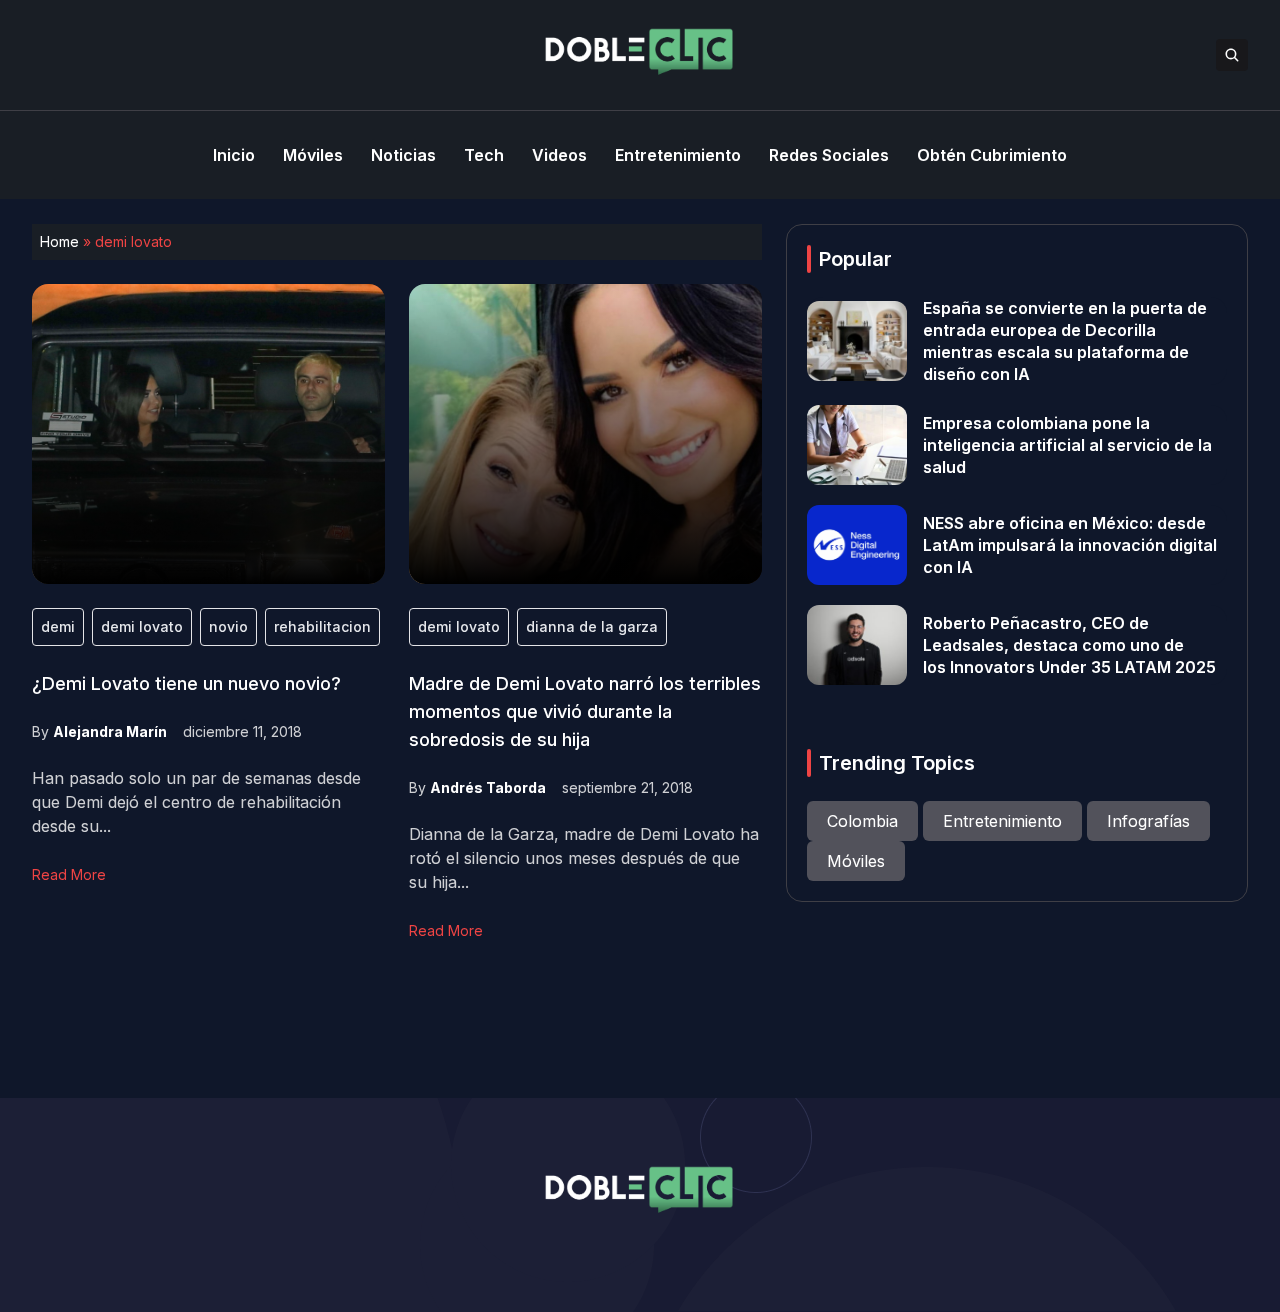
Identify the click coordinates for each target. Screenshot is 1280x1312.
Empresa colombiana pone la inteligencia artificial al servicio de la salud (1067, 445)
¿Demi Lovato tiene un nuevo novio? (186, 683)
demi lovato (142, 626)
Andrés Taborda (488, 787)
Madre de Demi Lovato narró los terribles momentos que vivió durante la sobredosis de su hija (585, 711)
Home (59, 241)
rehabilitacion (322, 626)
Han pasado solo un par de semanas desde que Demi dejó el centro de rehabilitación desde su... (196, 802)
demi (58, 626)
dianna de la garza (592, 626)
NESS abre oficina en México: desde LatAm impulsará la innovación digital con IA (1070, 545)
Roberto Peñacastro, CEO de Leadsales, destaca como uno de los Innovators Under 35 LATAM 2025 (1069, 645)
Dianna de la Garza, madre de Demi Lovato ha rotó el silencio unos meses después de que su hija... (584, 858)
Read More (69, 874)
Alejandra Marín (110, 731)
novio (228, 626)
